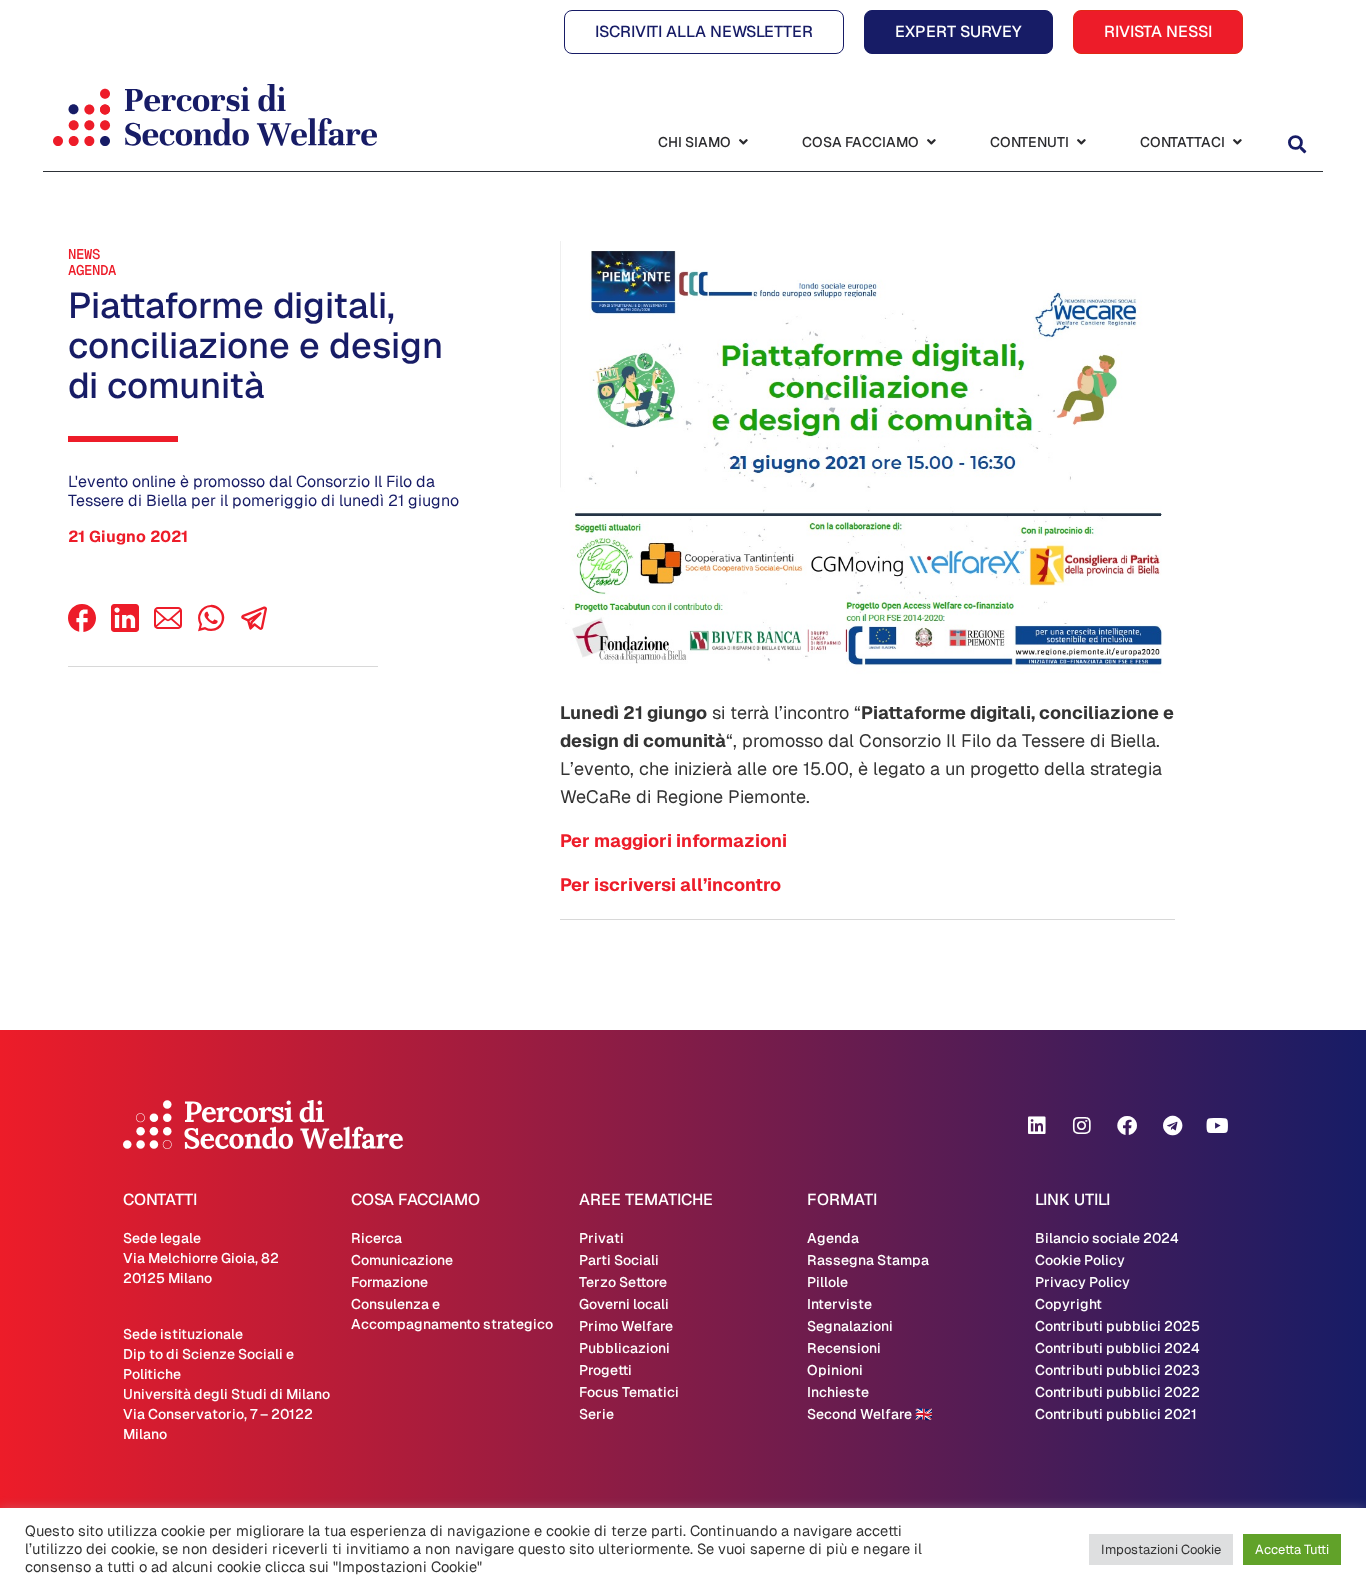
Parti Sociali (619, 1260)
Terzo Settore (623, 1282)
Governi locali (624, 1304)
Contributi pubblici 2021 (1116, 1414)
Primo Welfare (626, 1326)
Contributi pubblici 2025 (1117, 1326)
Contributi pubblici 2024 (1117, 1348)
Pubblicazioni (624, 1348)
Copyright (1068, 1304)
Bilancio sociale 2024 (1107, 1238)
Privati (601, 1238)
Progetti (605, 1370)
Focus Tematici (629, 1392)
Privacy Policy (1082, 1282)
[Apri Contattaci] (1237, 142)
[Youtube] (1217, 1126)
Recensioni (844, 1348)
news (84, 254)
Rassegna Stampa (868, 1260)
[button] (1296, 144)
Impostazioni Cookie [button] (1161, 1549)
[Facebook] (82, 626)
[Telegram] (1172, 1126)
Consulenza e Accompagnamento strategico (452, 1314)
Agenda (92, 270)
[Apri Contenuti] (1081, 142)
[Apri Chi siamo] (743, 142)
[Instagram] (1082, 1126)
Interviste (839, 1304)
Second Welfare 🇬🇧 (869, 1414)
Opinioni (835, 1370)
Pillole (827, 1282)
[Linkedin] (1037, 1126)
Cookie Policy (1080, 1260)
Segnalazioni (850, 1326)
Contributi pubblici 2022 (1117, 1392)
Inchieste (838, 1392)
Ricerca (376, 1238)
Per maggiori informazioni (673, 840)
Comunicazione (402, 1260)
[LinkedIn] (125, 626)
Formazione (389, 1282)
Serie (596, 1414)
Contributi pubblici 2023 (1117, 1370)
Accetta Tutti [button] (1292, 1549)
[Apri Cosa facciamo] (931, 142)
